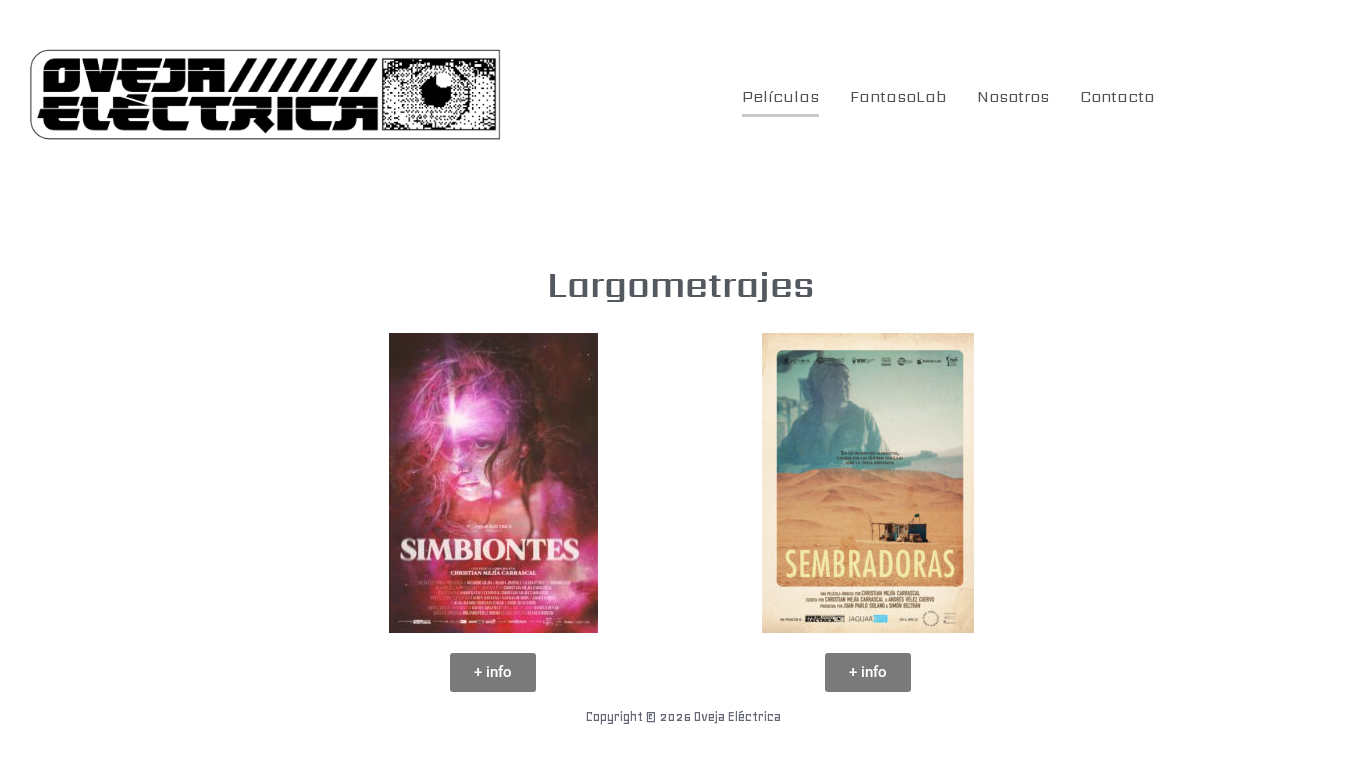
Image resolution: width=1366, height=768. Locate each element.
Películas (780, 96)
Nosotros (1013, 96)
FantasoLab (898, 96)
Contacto (1117, 96)
